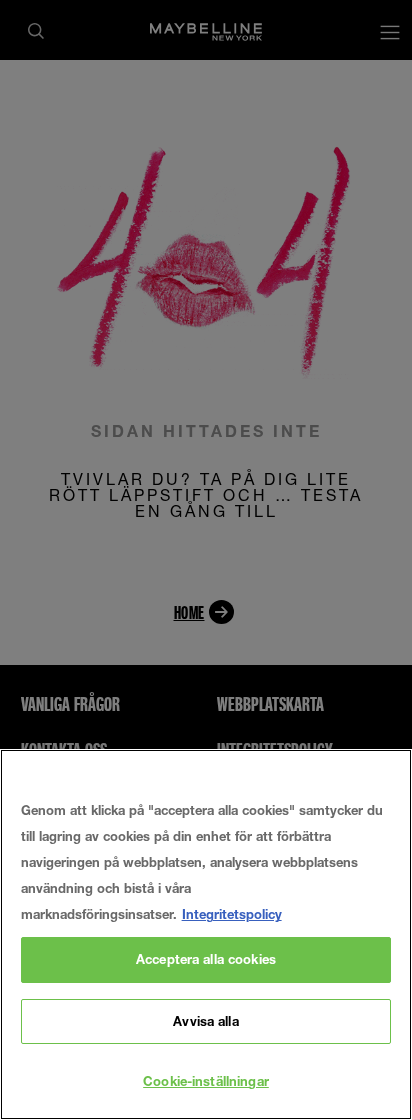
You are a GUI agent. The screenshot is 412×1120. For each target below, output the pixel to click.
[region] (206, 934)
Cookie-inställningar (206, 1081)
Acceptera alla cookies (206, 959)
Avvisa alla (205, 1021)
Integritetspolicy (232, 914)
